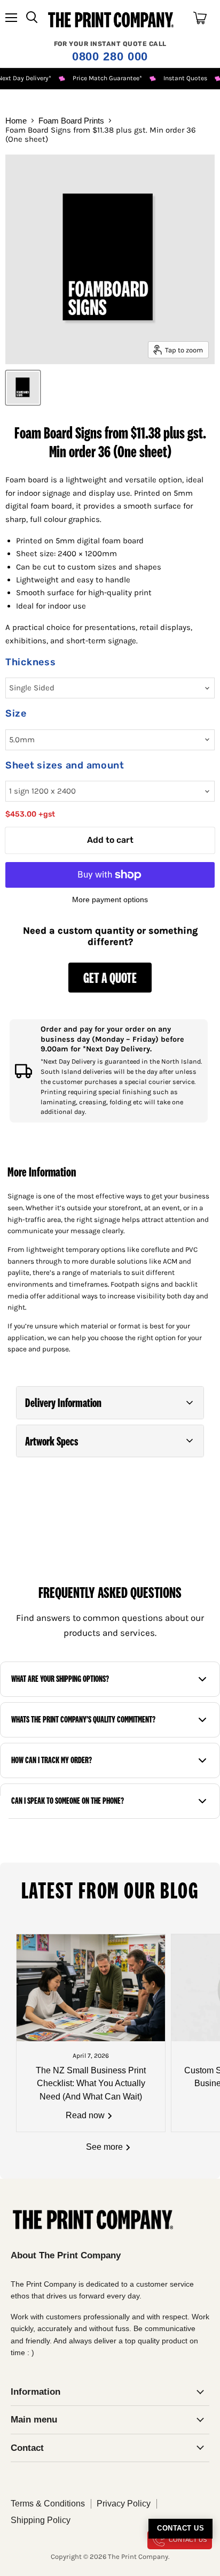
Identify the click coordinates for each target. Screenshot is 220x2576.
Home (16, 121)
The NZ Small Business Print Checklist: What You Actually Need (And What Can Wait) (91, 2083)
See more (105, 2147)
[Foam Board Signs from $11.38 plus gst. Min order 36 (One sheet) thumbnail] (23, 388)
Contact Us (180, 2528)
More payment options (110, 899)
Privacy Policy (124, 2504)
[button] (110, 1403)
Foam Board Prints (71, 121)
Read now (86, 2115)
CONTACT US (188, 2540)
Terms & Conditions (48, 2504)
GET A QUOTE (110, 977)
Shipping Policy (41, 2520)
